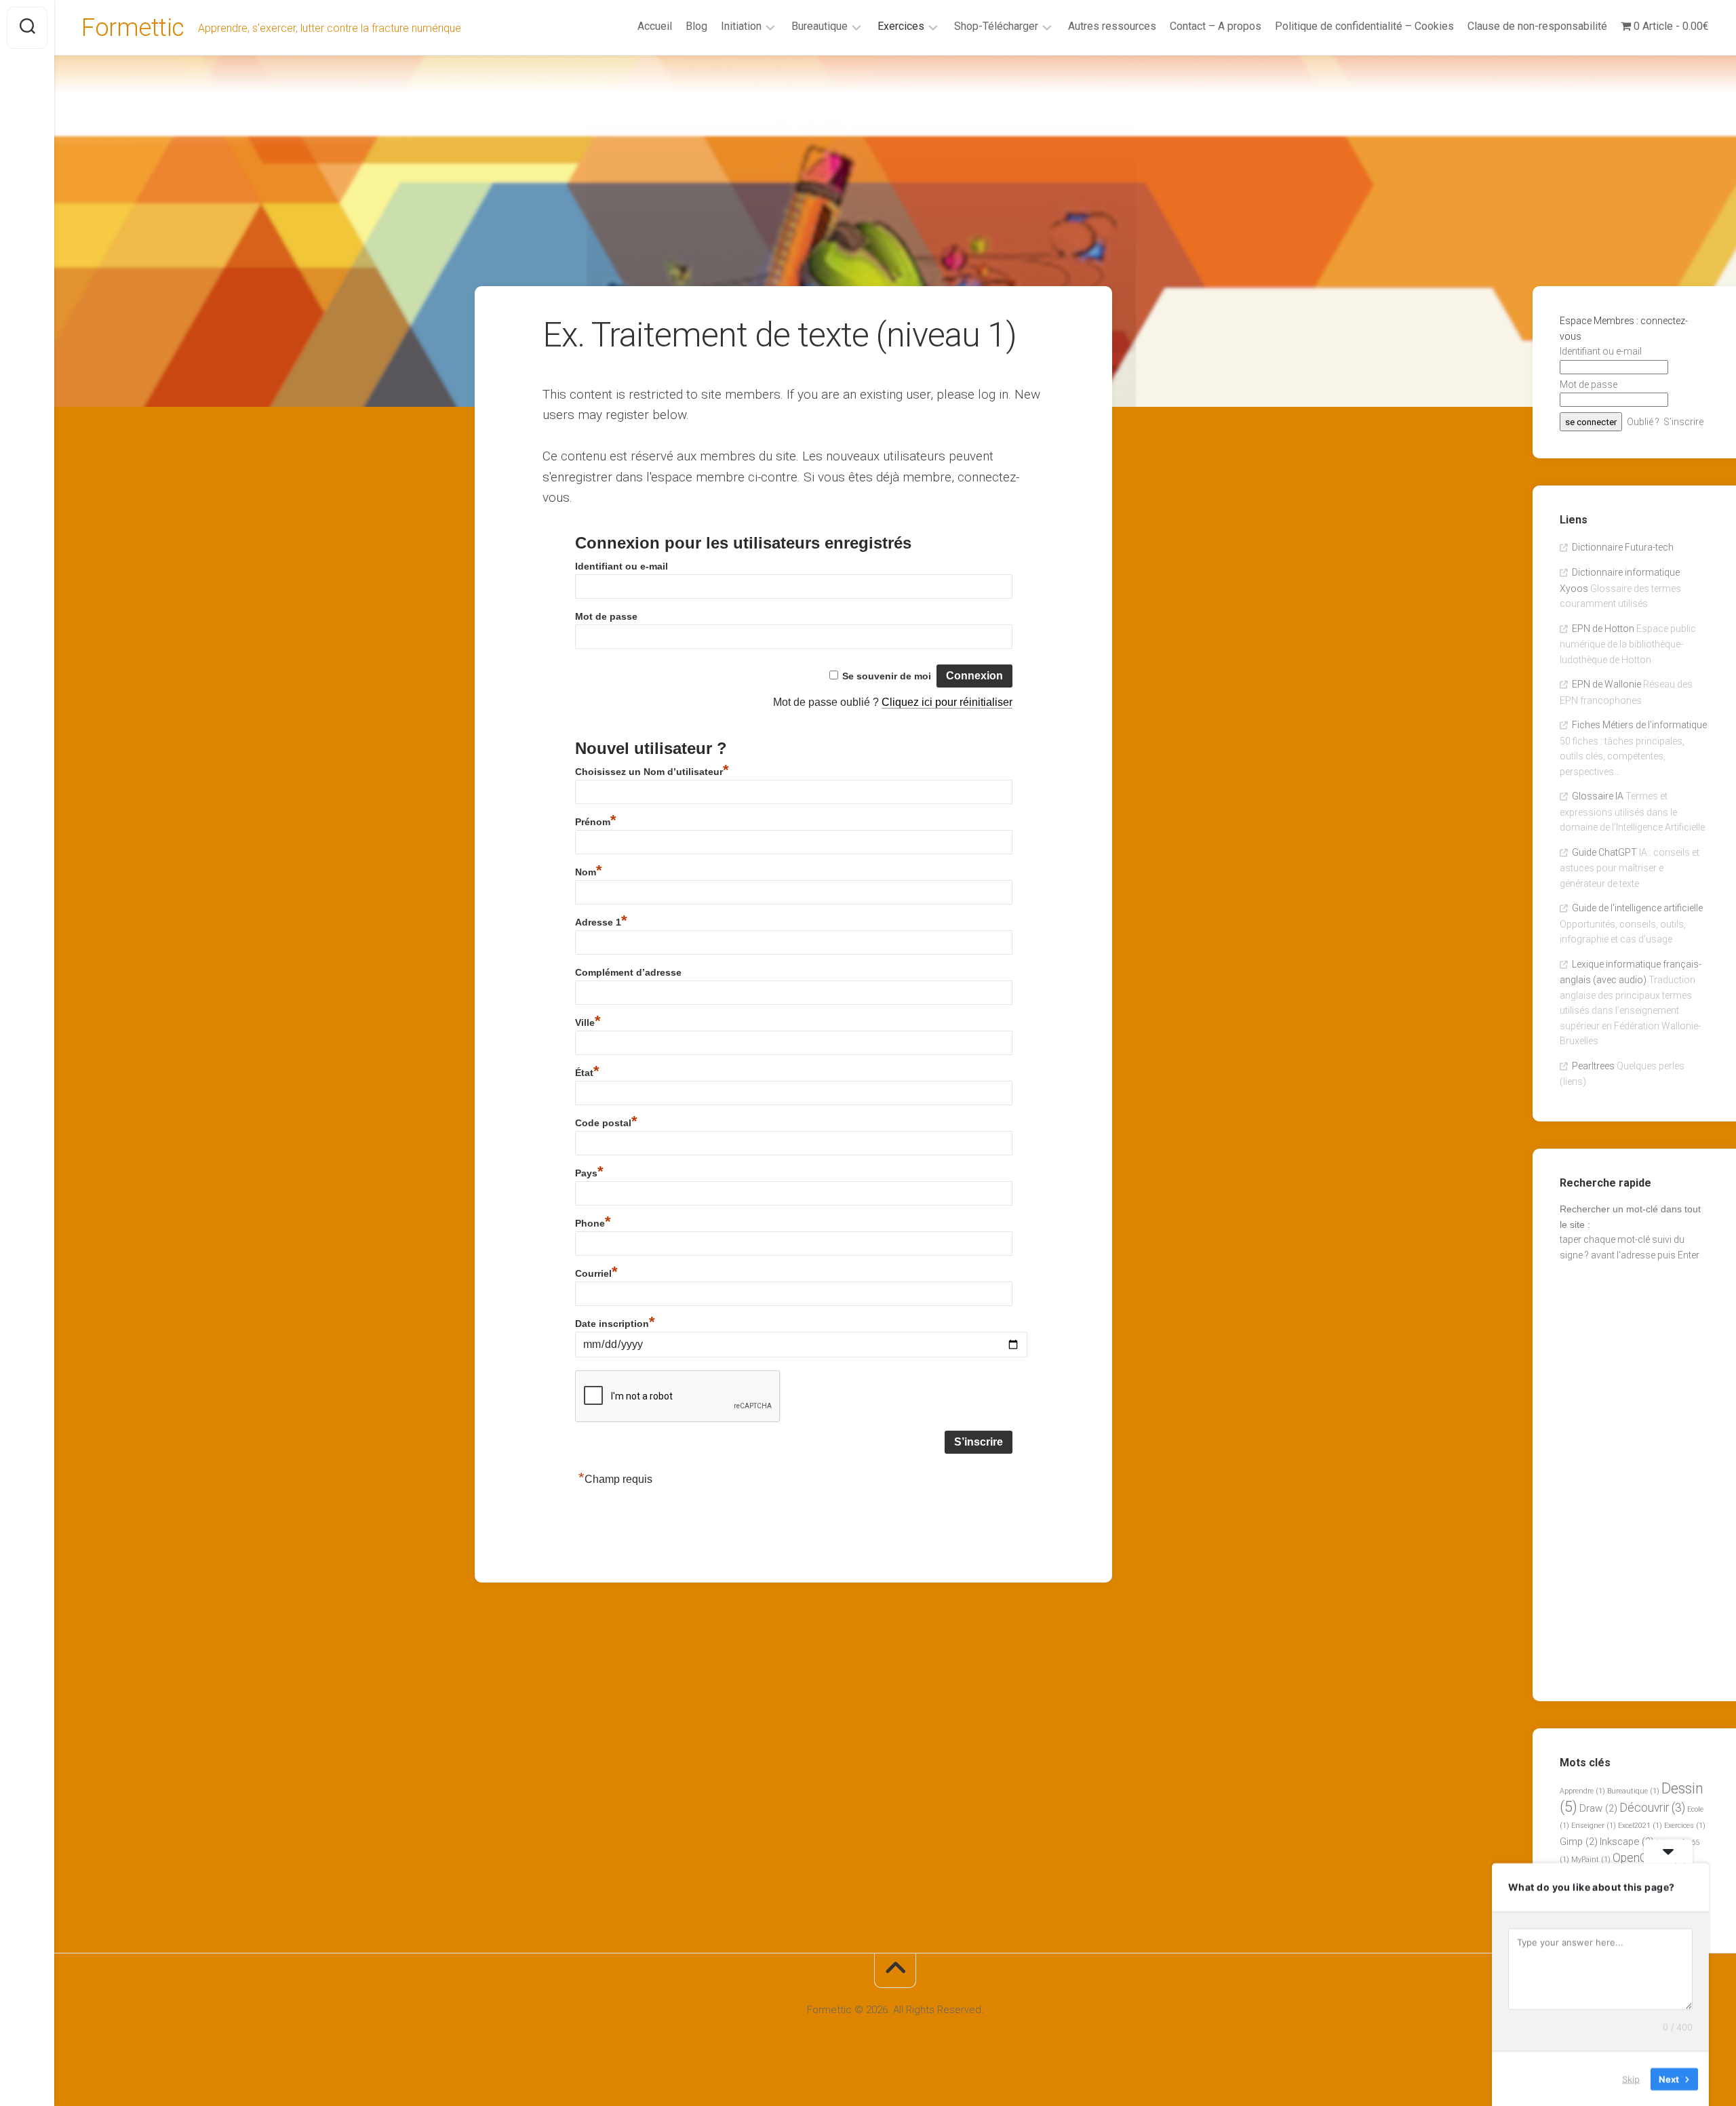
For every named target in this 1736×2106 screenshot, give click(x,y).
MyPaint (1591, 1860)
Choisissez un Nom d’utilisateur (652, 772)
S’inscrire (1683, 422)
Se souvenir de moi (887, 676)
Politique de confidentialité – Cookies (1364, 26)
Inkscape (1627, 1842)
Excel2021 (1640, 1826)
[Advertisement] (895, 157)
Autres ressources (1112, 26)
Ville (588, 1022)
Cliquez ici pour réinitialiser (947, 702)
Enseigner (1594, 1826)
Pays (589, 1173)
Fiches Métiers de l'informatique (1639, 725)
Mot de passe (606, 616)
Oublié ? (1643, 422)
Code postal (606, 1123)
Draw (1598, 1808)
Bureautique (820, 26)
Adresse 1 (601, 922)
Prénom (596, 822)
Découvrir (1652, 1808)
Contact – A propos (1216, 26)
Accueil (655, 26)
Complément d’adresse (628, 972)
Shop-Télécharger (996, 26)
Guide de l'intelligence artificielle (1637, 908)
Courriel (596, 1273)
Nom (589, 872)
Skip (1631, 2078)
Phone (593, 1223)
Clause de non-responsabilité (1537, 26)
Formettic (133, 28)
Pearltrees (1593, 1066)
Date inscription (615, 1324)
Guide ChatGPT (1604, 852)
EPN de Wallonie (1606, 684)
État (587, 1073)
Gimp (1579, 1842)
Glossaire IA (1598, 796)
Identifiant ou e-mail (622, 566)
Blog (696, 26)
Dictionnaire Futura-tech (1623, 547)
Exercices (901, 26)
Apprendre (1582, 1791)
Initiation (741, 26)
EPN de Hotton (1603, 629)
